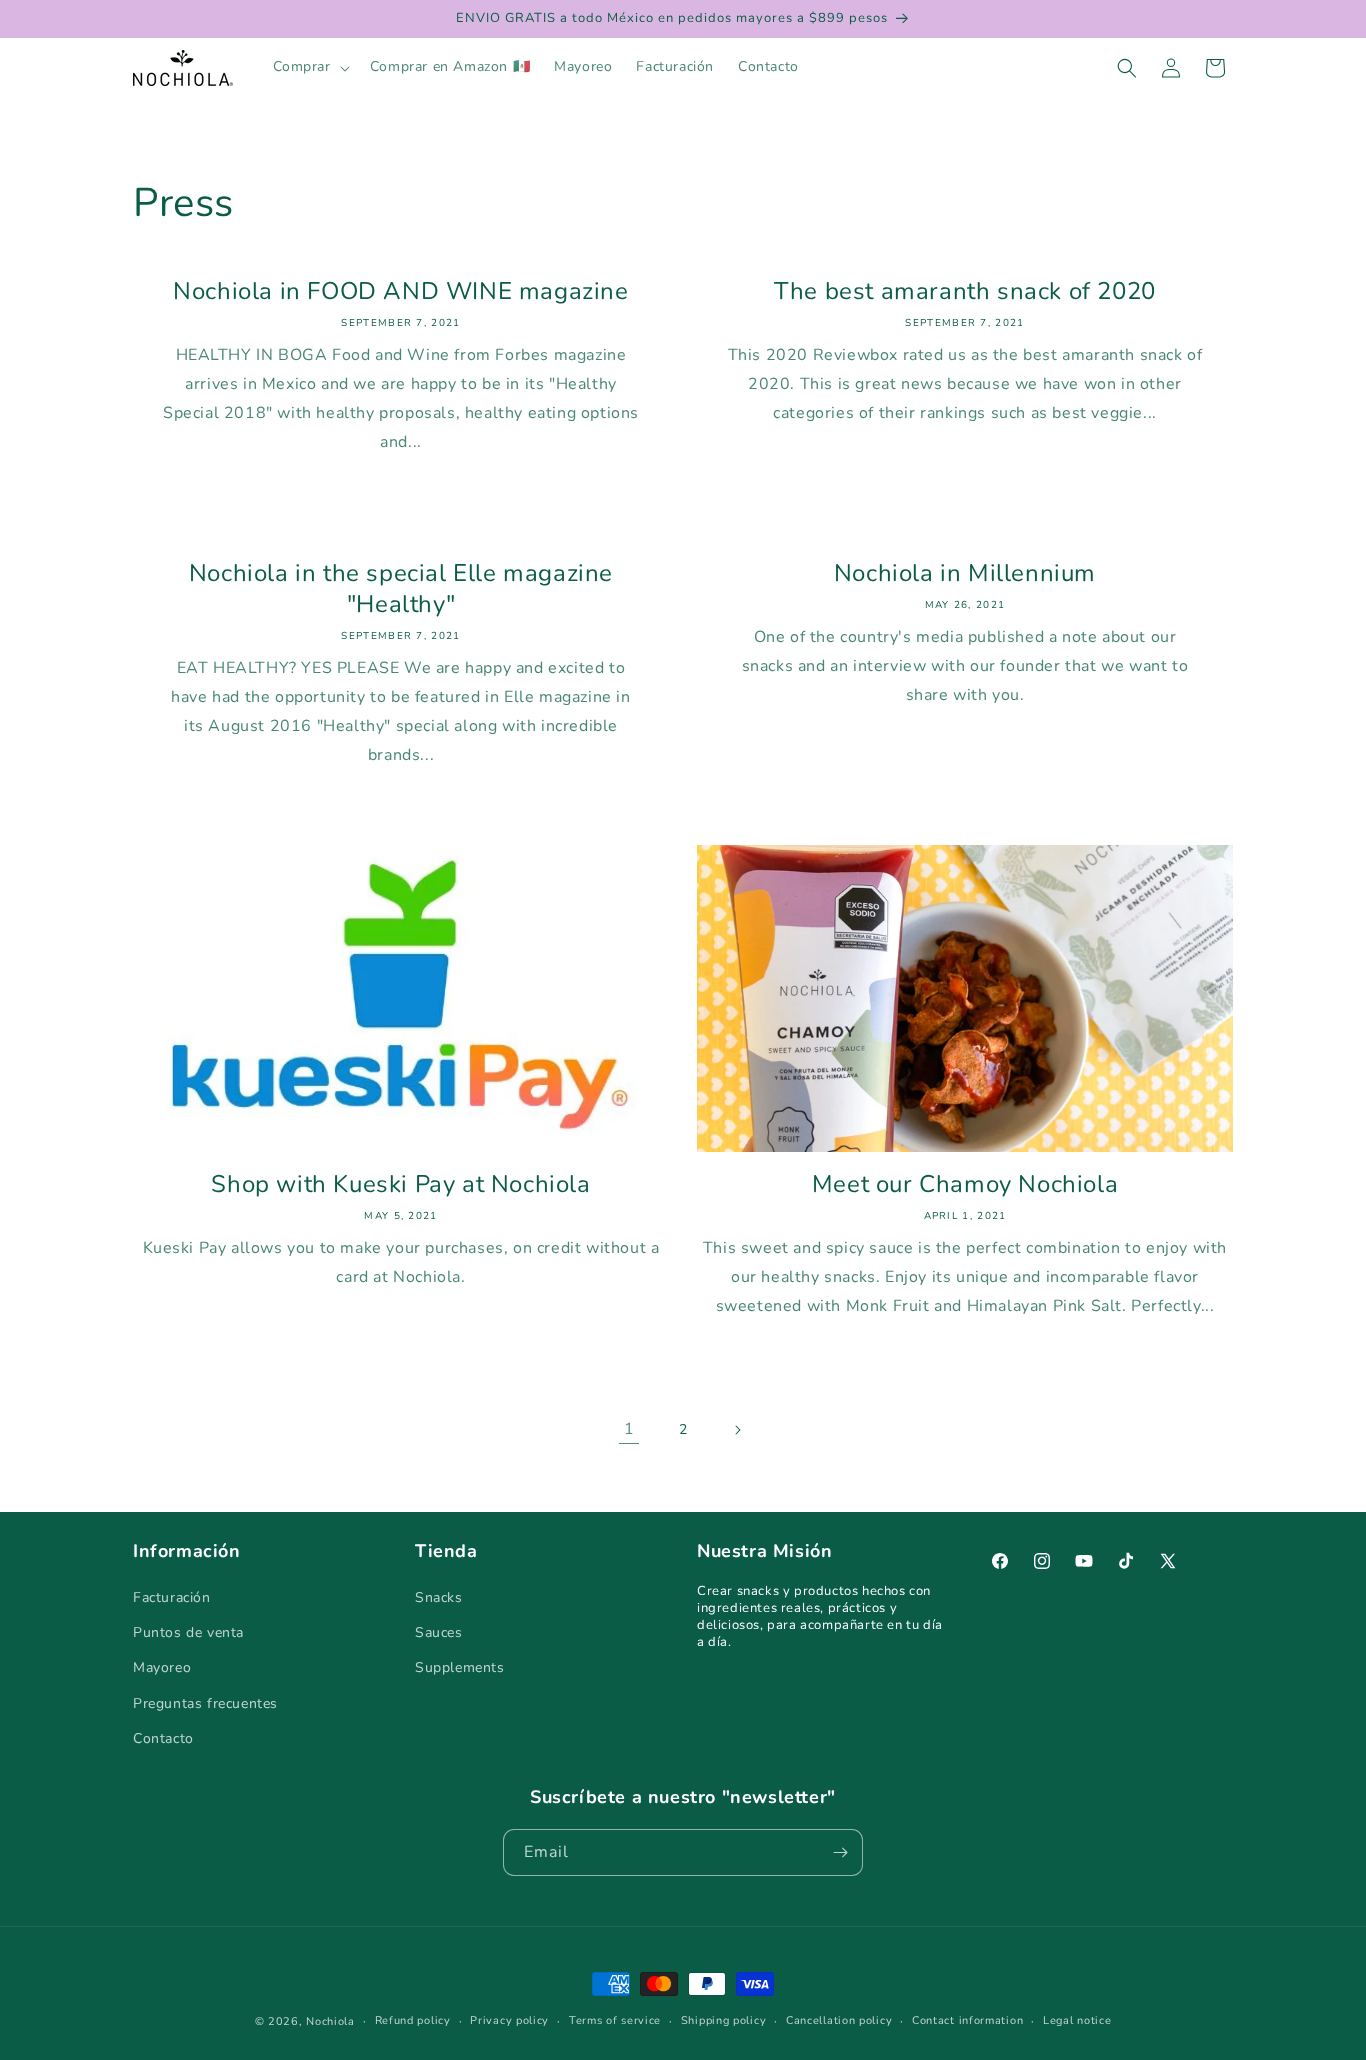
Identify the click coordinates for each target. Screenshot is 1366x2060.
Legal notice (1077, 2020)
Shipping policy (724, 2020)
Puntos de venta (188, 1632)
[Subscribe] (840, 1852)
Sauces (439, 1632)
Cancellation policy (839, 2020)
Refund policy (413, 2020)
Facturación (172, 1597)
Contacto (163, 1738)
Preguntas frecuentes (205, 1703)
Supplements (460, 1667)
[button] (309, 67)
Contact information (967, 2020)
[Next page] (737, 1430)
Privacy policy (509, 2020)
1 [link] (629, 1429)
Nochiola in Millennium (965, 573)
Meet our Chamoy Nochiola (965, 1184)
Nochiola (330, 2021)
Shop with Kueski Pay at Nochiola (400, 1184)
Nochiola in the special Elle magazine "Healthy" (401, 589)
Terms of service (615, 2020)
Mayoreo (162, 1667)
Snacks (439, 1597)
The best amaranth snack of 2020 (965, 291)
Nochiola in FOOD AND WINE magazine (400, 291)
